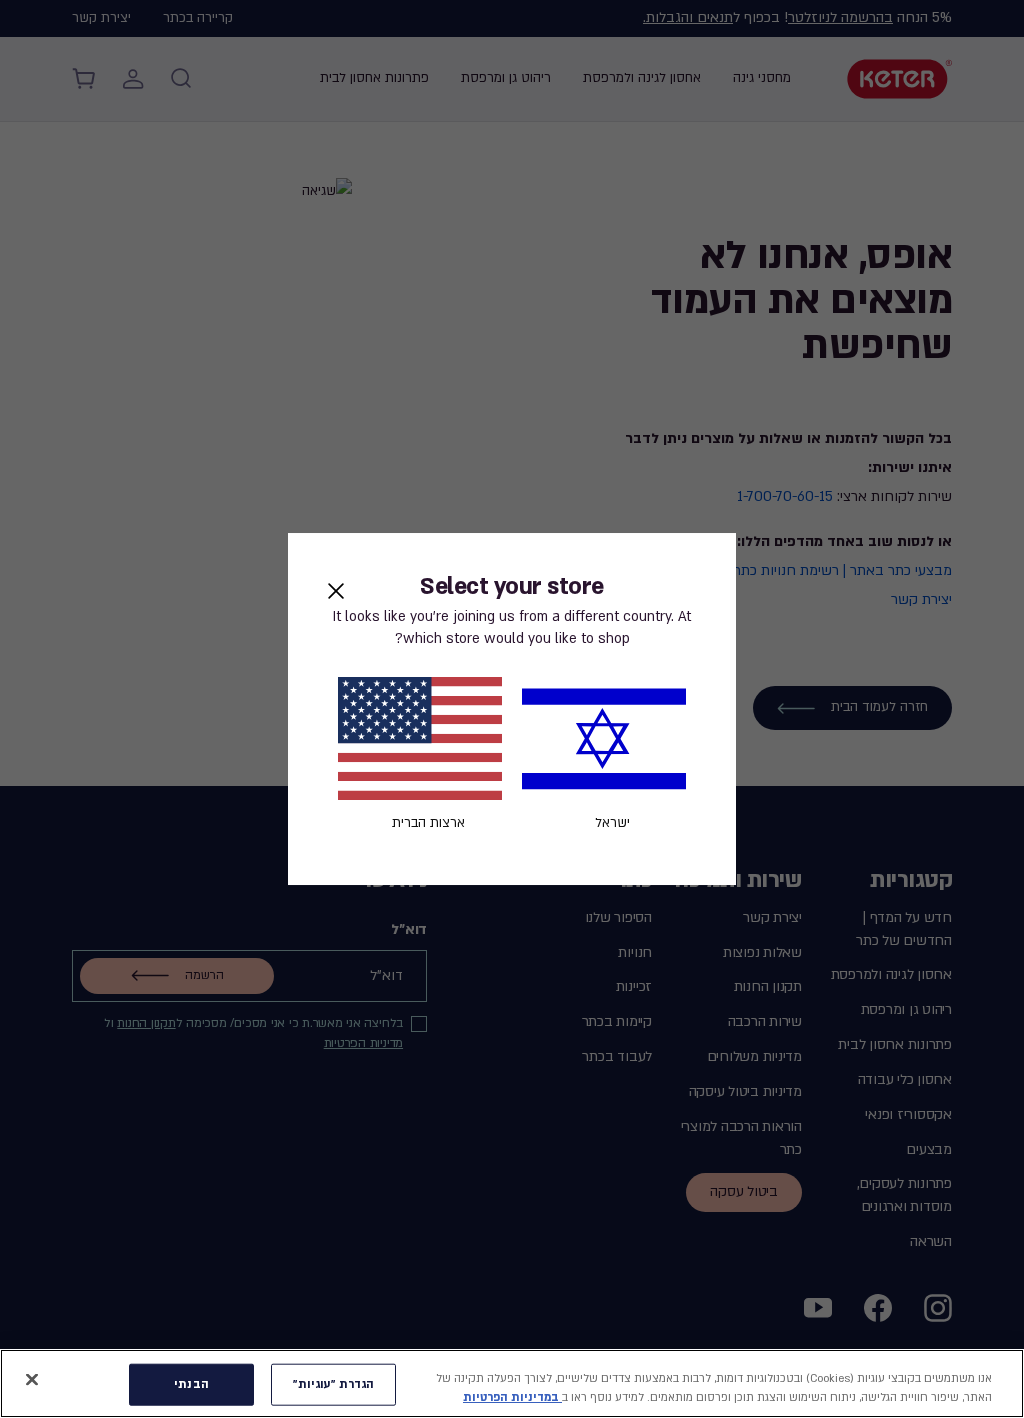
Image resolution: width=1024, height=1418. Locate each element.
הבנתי (191, 1384)
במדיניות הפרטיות (512, 1397)
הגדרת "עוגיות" (334, 1384)
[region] (512, 1383)
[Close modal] (336, 591)
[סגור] (32, 1380)
